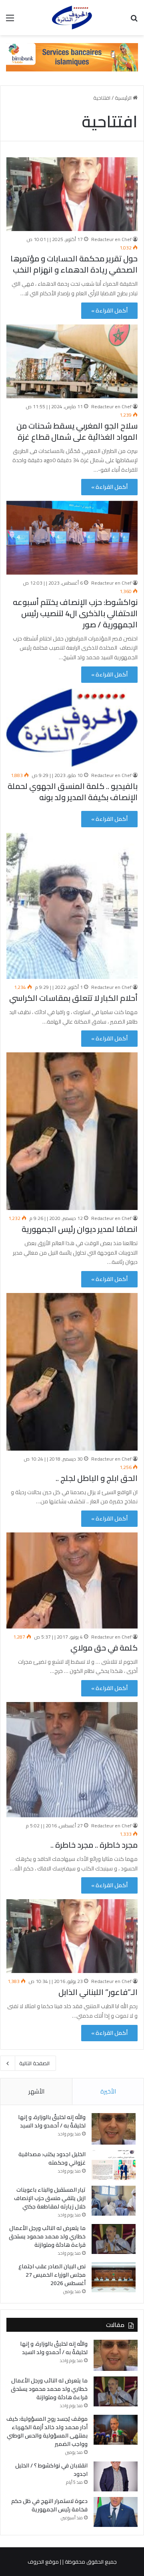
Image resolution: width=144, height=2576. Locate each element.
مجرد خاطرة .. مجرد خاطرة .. (94, 1845)
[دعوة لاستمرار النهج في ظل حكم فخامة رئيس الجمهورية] (116, 2512)
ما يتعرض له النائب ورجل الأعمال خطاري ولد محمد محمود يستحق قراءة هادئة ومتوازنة (47, 2236)
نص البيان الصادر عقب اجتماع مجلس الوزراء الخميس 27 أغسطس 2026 (52, 2275)
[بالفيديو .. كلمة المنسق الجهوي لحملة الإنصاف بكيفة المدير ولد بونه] (72, 728)
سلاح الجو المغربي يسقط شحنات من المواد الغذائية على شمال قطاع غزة (77, 431)
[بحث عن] (134, 21)
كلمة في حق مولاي (104, 1648)
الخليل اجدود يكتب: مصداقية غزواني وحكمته (52, 2158)
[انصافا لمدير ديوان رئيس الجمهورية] (72, 1131)
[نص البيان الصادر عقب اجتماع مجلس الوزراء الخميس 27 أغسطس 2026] (114, 2277)
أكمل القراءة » (109, 310)
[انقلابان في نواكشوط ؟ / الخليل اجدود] (116, 2476)
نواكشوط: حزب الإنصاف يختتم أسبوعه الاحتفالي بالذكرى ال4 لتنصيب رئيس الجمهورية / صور (75, 613)
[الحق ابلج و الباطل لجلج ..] (72, 1372)
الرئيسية (124, 98)
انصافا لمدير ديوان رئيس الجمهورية (80, 1229)
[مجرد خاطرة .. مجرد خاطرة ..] (72, 1760)
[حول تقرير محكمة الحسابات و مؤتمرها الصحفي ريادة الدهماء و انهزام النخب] (72, 194)
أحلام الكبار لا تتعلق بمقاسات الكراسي (73, 998)
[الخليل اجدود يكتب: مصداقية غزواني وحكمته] (114, 2165)
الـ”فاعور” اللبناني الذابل (98, 1992)
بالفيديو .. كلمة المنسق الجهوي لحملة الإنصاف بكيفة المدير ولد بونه (73, 792)
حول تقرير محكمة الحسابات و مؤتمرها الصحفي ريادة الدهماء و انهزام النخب (74, 264)
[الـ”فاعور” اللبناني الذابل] (72, 1936)
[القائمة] (10, 21)
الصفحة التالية (34, 2063)
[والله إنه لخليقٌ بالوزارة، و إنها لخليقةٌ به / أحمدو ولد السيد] (114, 2129)
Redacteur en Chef (111, 239)
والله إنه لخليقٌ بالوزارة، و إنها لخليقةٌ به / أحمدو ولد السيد (52, 2121)
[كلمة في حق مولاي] (72, 1581)
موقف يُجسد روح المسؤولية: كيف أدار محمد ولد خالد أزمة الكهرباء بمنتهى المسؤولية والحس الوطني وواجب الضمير (47, 2431)
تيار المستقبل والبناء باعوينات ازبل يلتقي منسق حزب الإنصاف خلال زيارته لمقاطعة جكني (50, 2198)
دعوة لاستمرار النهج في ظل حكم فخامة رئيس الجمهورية (49, 2505)
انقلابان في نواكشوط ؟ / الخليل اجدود (51, 2470)
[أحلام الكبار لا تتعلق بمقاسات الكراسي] (72, 906)
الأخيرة (108, 2091)
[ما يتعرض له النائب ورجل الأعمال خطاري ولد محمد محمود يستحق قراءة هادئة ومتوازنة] (114, 2239)
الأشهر (36, 2091)
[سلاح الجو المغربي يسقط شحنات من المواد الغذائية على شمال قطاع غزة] (72, 361)
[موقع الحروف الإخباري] (72, 18)
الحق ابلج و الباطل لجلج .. (97, 1478)
